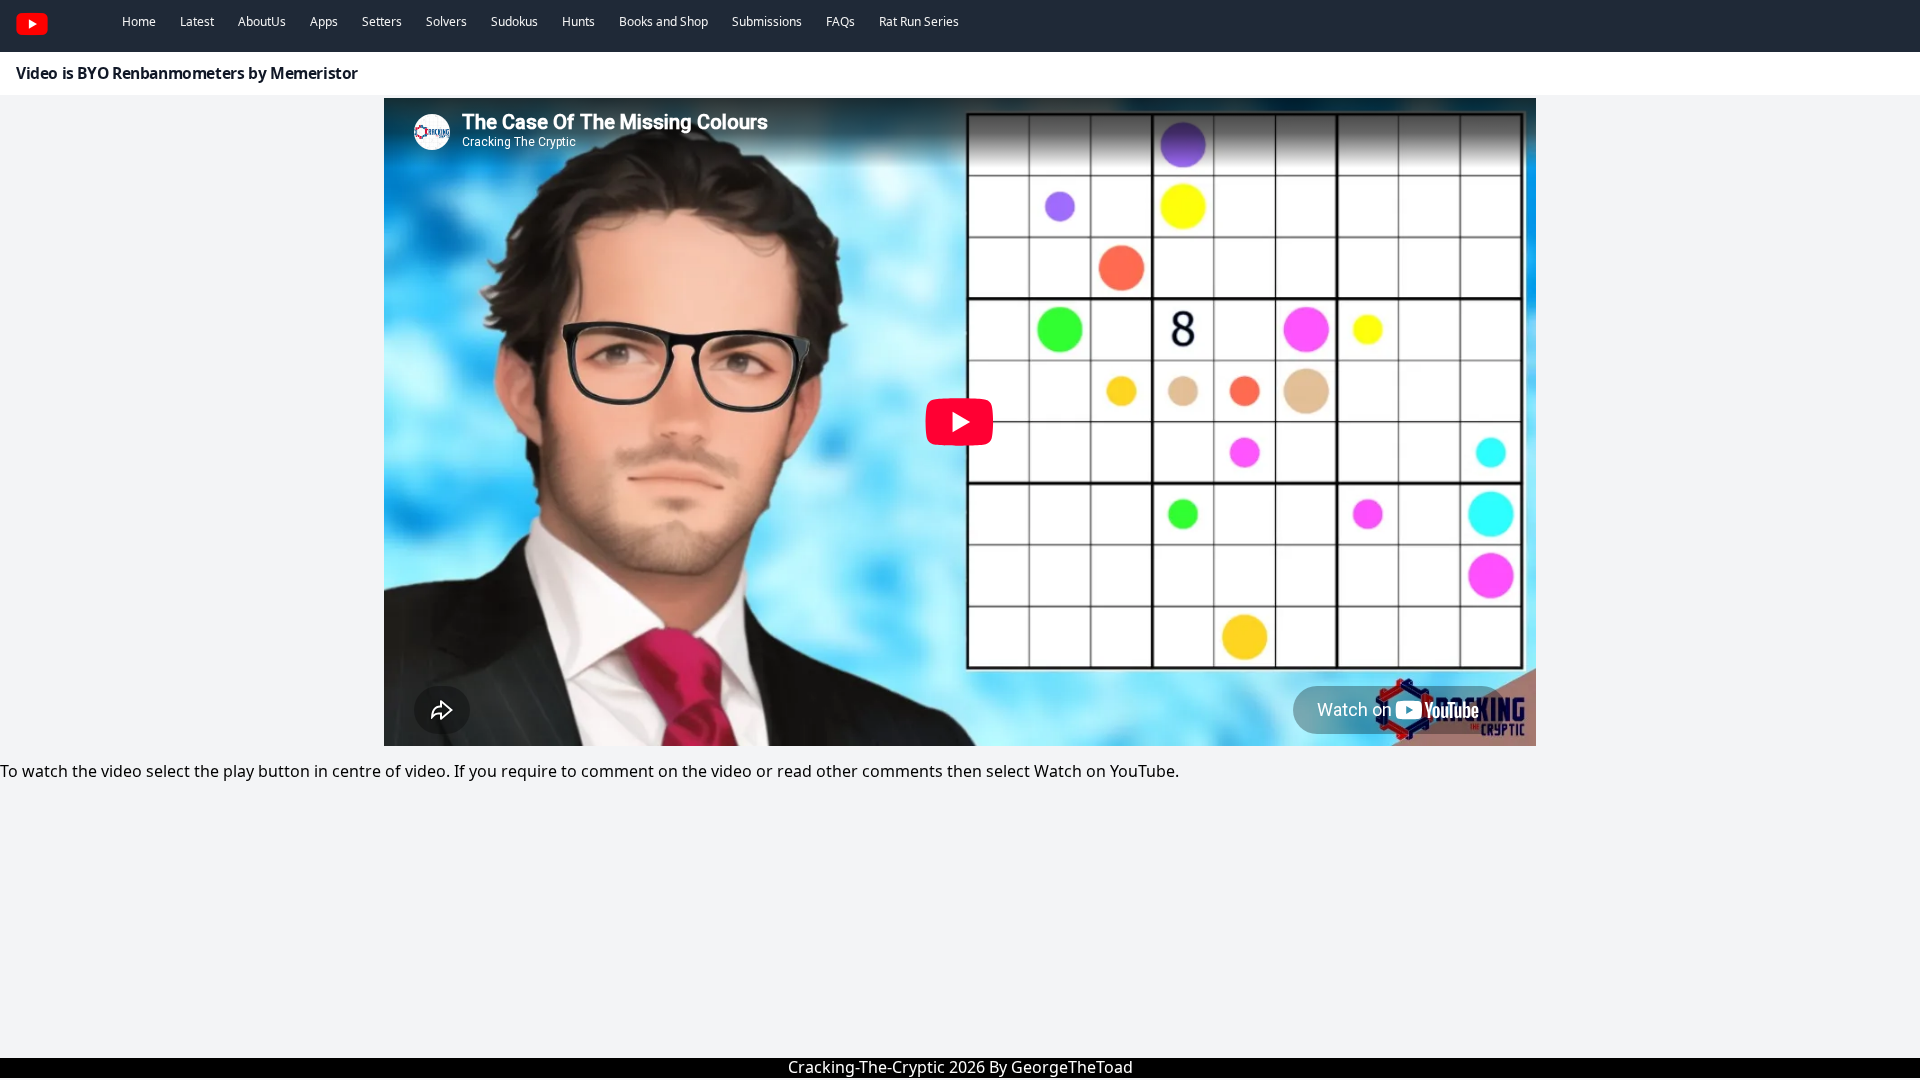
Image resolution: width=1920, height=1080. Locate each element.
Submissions (767, 21)
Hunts (578, 21)
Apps (324, 21)
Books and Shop (663, 21)
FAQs (840, 21)
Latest (197, 21)
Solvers (446, 21)
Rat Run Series (919, 21)
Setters (382, 21)
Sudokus (514, 21)
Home (139, 21)
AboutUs (262, 21)
